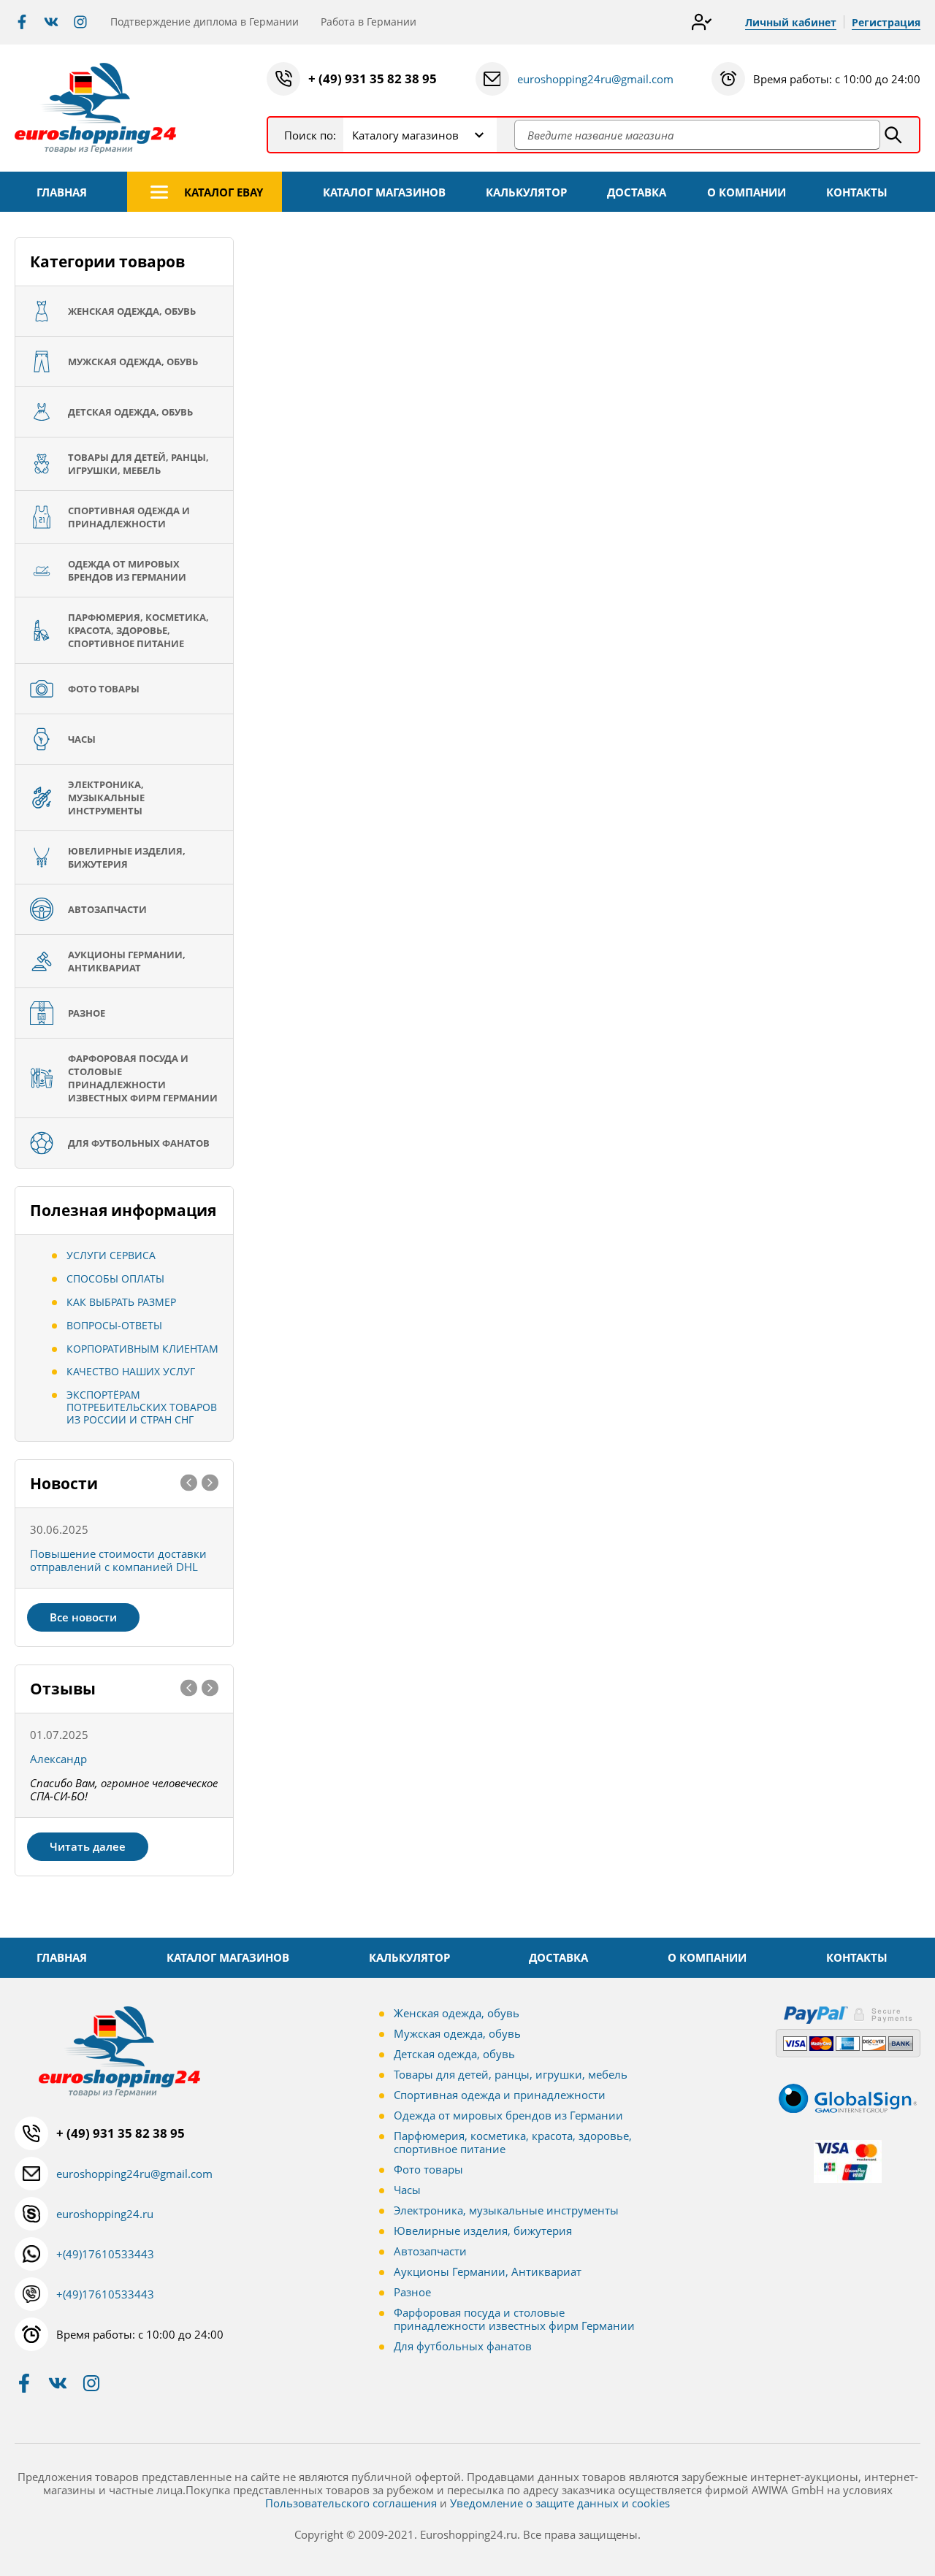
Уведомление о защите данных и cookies (560, 2503)
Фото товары (428, 2169)
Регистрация (886, 22)
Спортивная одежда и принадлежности (500, 2095)
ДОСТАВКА (637, 192)
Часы (407, 2190)
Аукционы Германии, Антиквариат (488, 2271)
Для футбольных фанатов (463, 2346)
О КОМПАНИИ (747, 192)
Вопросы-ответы (114, 1325)
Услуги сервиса (111, 1255)
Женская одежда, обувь (457, 2013)
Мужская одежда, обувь (457, 2033)
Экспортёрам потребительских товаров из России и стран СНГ (142, 1407)
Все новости (83, 1617)
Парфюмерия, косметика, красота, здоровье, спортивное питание (513, 2142)
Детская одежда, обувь (454, 2054)
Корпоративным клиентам (142, 1349)
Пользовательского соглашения (351, 2503)
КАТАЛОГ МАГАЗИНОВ (384, 192)
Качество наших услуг (131, 1371)
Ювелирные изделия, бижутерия (483, 2231)
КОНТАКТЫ (857, 192)
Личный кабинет (791, 22)
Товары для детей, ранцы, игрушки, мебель (511, 2074)
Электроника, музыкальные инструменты (506, 2210)
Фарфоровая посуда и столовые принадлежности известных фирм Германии (514, 2319)
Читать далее (88, 1846)
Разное (412, 2292)
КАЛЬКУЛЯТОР (526, 192)
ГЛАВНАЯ (62, 192)
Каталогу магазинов (405, 135)
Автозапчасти (430, 2251)
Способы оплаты (115, 1279)
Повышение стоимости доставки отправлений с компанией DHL (118, 1560)
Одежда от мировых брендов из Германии (508, 2115)
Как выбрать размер (121, 1302)
